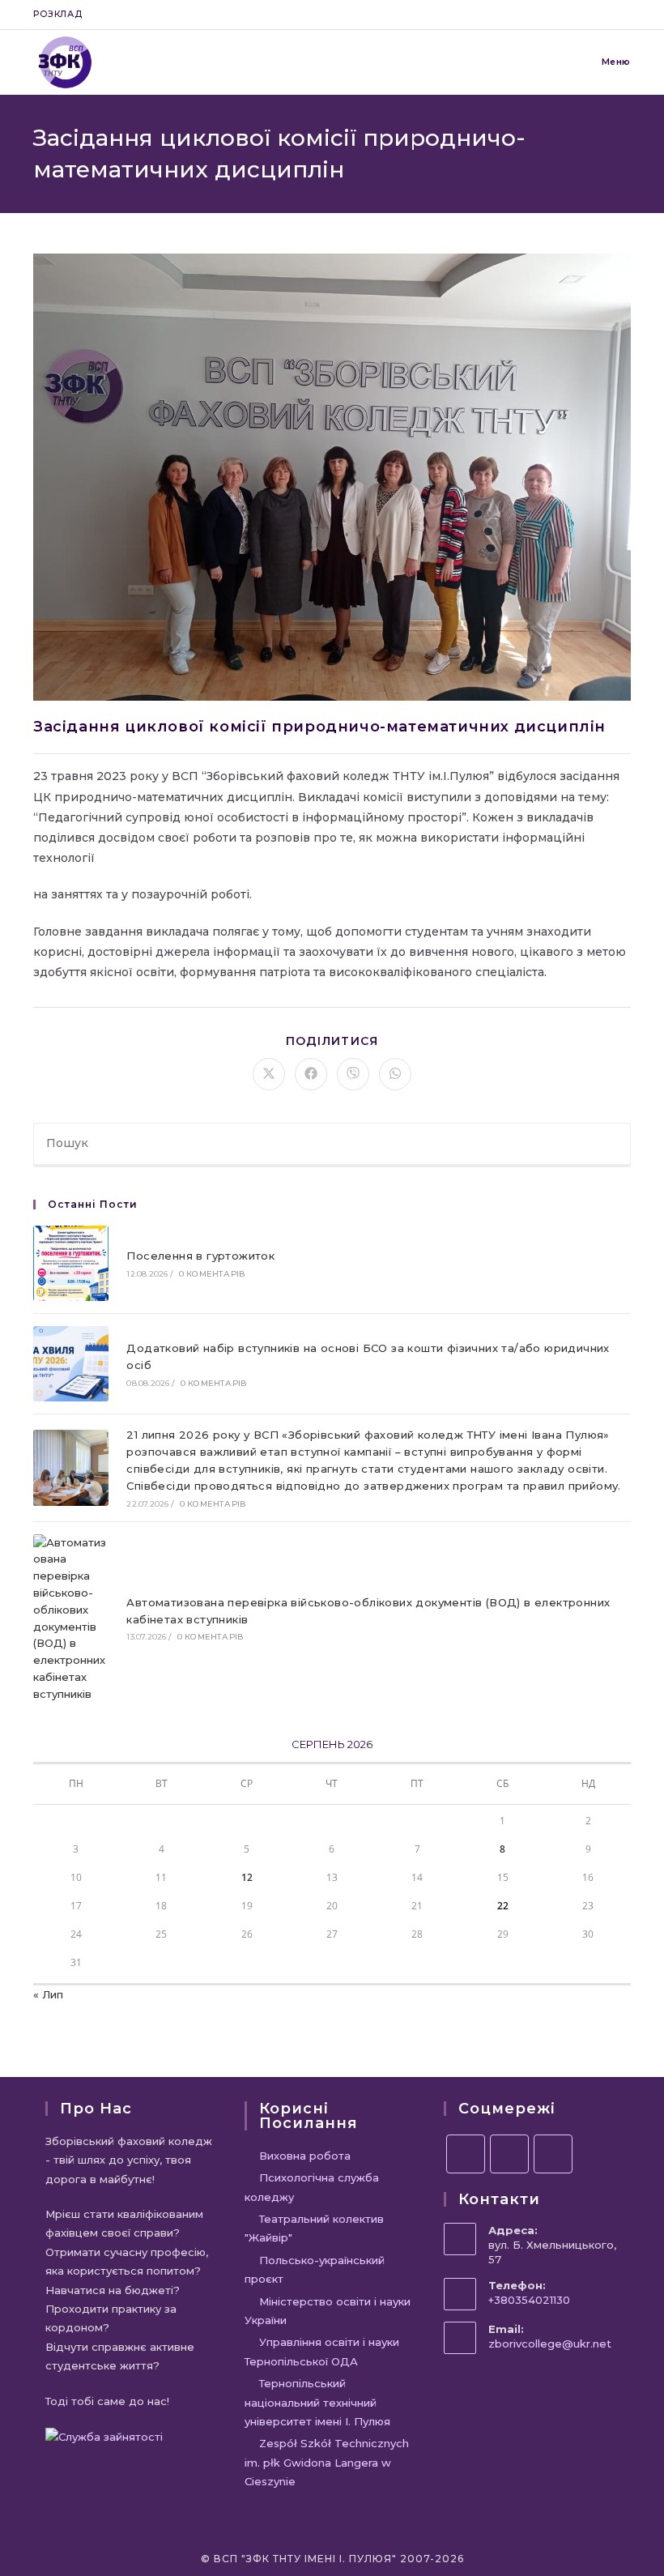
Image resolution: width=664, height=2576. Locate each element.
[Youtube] (553, 2154)
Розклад (57, 14)
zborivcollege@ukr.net (550, 2344)
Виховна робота (305, 2156)
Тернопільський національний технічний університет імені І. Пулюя (317, 2402)
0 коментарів (212, 1274)
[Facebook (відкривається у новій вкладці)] (570, 15)
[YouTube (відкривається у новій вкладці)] (608, 15)
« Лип (48, 1994)
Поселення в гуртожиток (200, 1256)
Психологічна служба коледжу (312, 2187)
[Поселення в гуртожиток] (71, 1263)
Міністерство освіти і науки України (328, 2311)
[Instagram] (509, 2154)
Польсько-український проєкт (315, 2269)
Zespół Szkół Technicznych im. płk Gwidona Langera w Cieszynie (327, 2462)
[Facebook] (466, 2154)
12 (247, 1877)
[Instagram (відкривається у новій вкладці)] (589, 15)
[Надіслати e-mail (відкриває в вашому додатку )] (624, 15)
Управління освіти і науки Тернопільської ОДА (322, 2351)
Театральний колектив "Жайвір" (314, 2228)
